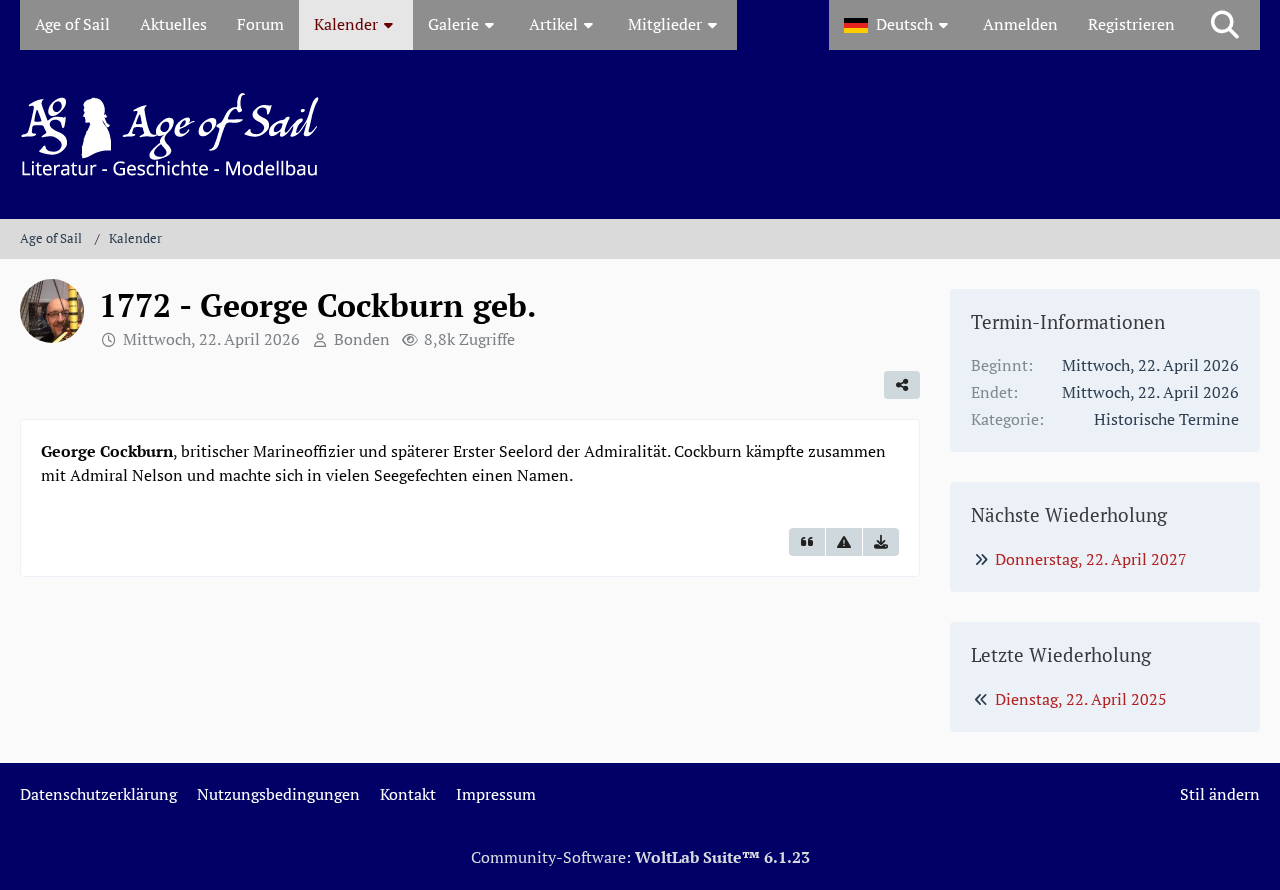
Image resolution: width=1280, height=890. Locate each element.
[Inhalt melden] (844, 542)
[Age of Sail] (640, 134)
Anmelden (1020, 24)
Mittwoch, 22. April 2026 (211, 339)
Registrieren (1131, 24)
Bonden (362, 339)
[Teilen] (902, 385)
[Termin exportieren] (881, 542)
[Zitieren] (807, 542)
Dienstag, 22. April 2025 (1081, 699)
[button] (898, 25)
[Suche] (1225, 25)
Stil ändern (1220, 794)
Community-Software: (640, 857)
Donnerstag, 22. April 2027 (1091, 559)
